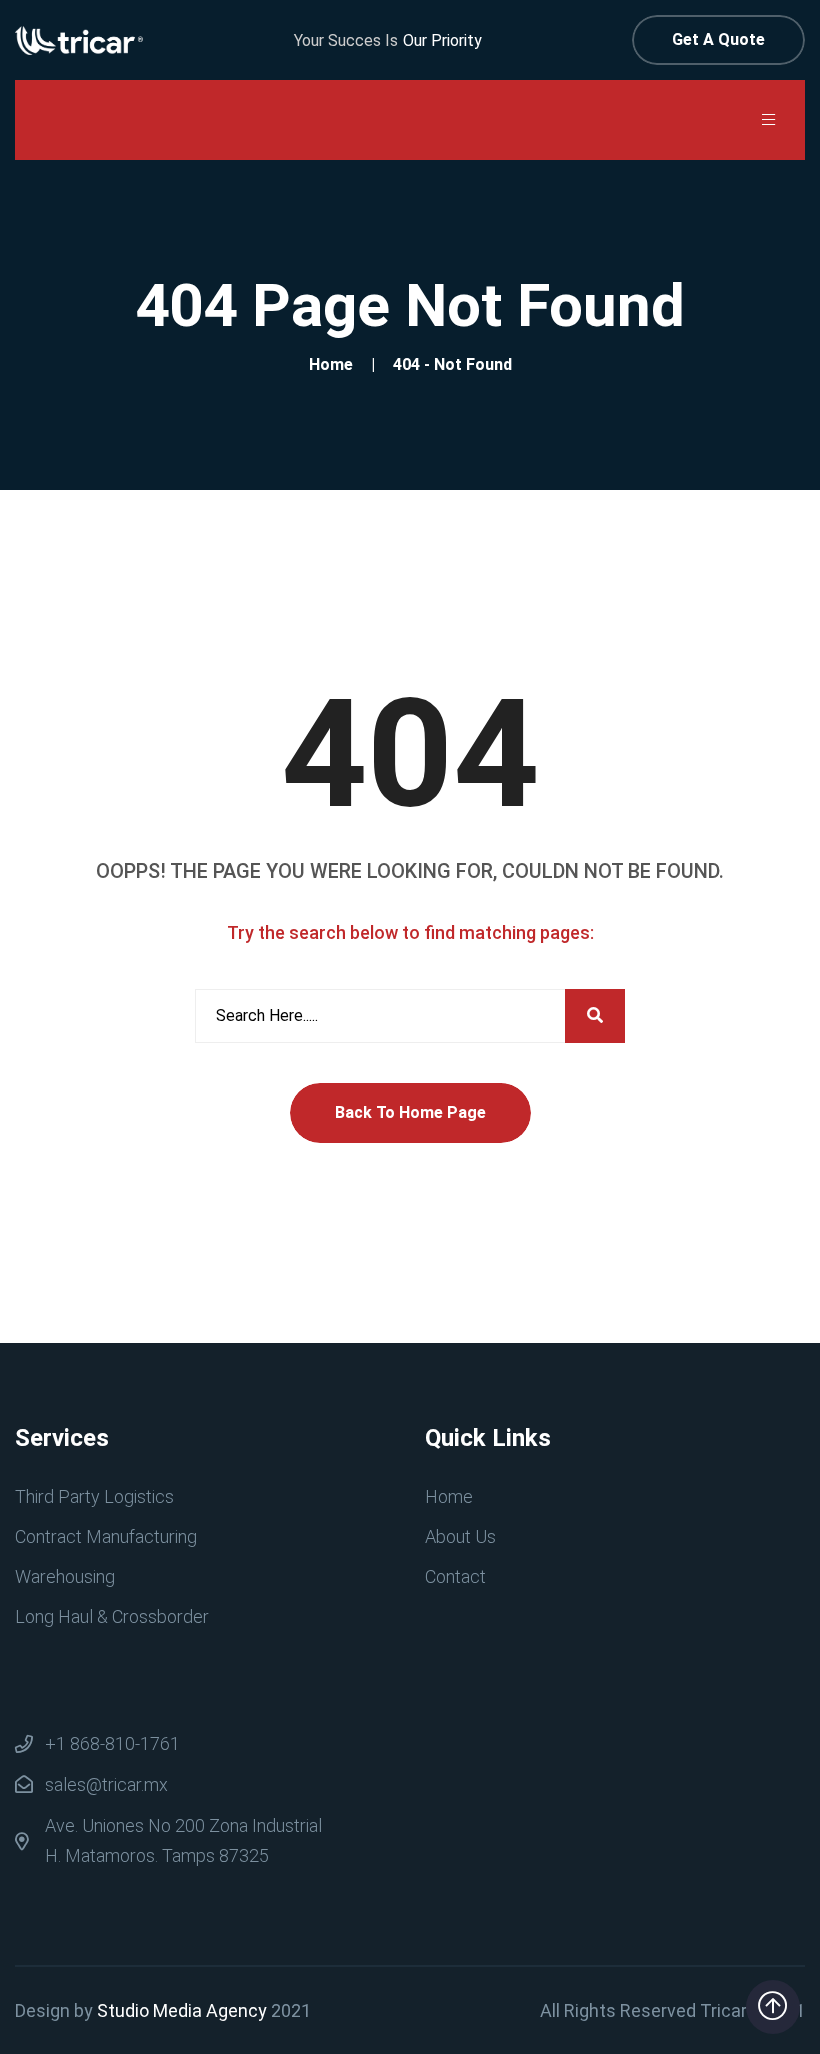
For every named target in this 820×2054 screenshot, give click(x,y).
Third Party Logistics (94, 1496)
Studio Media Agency (182, 2010)
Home (335, 364)
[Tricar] (79, 39)
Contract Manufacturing (106, 1536)
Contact (455, 1576)
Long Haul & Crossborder (112, 1616)
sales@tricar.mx (106, 1784)
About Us (460, 1536)
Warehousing (65, 1576)
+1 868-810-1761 (112, 1743)
